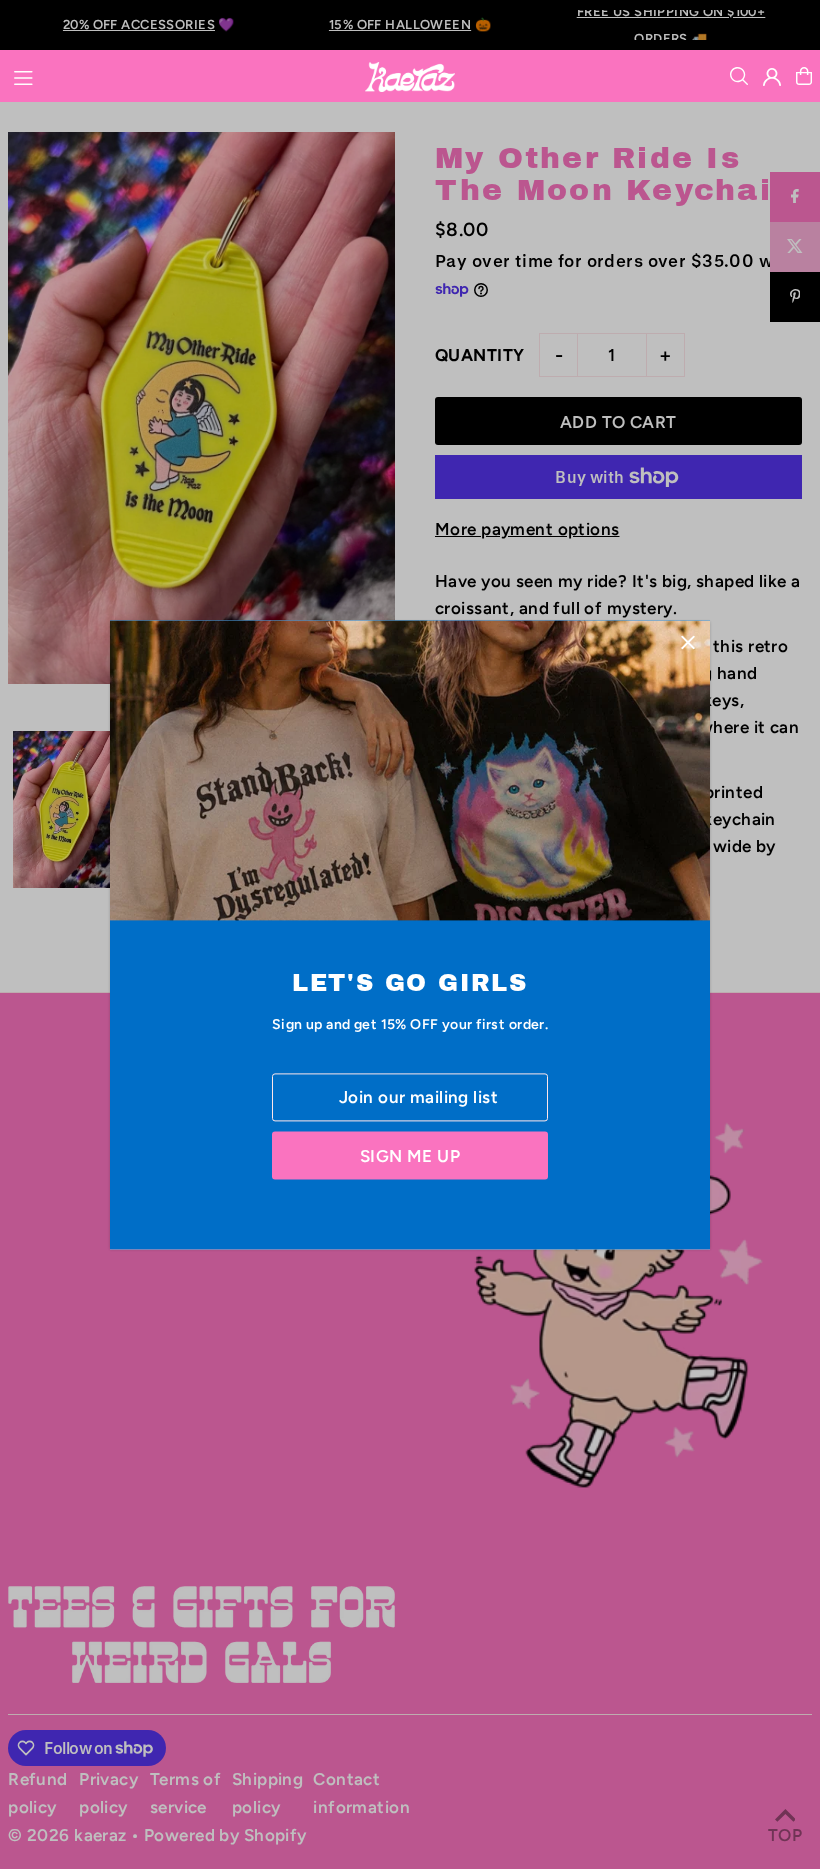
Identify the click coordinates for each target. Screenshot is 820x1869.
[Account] (772, 77)
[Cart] (804, 76)
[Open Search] (739, 76)
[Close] (687, 642)
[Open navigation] (178, 75)
